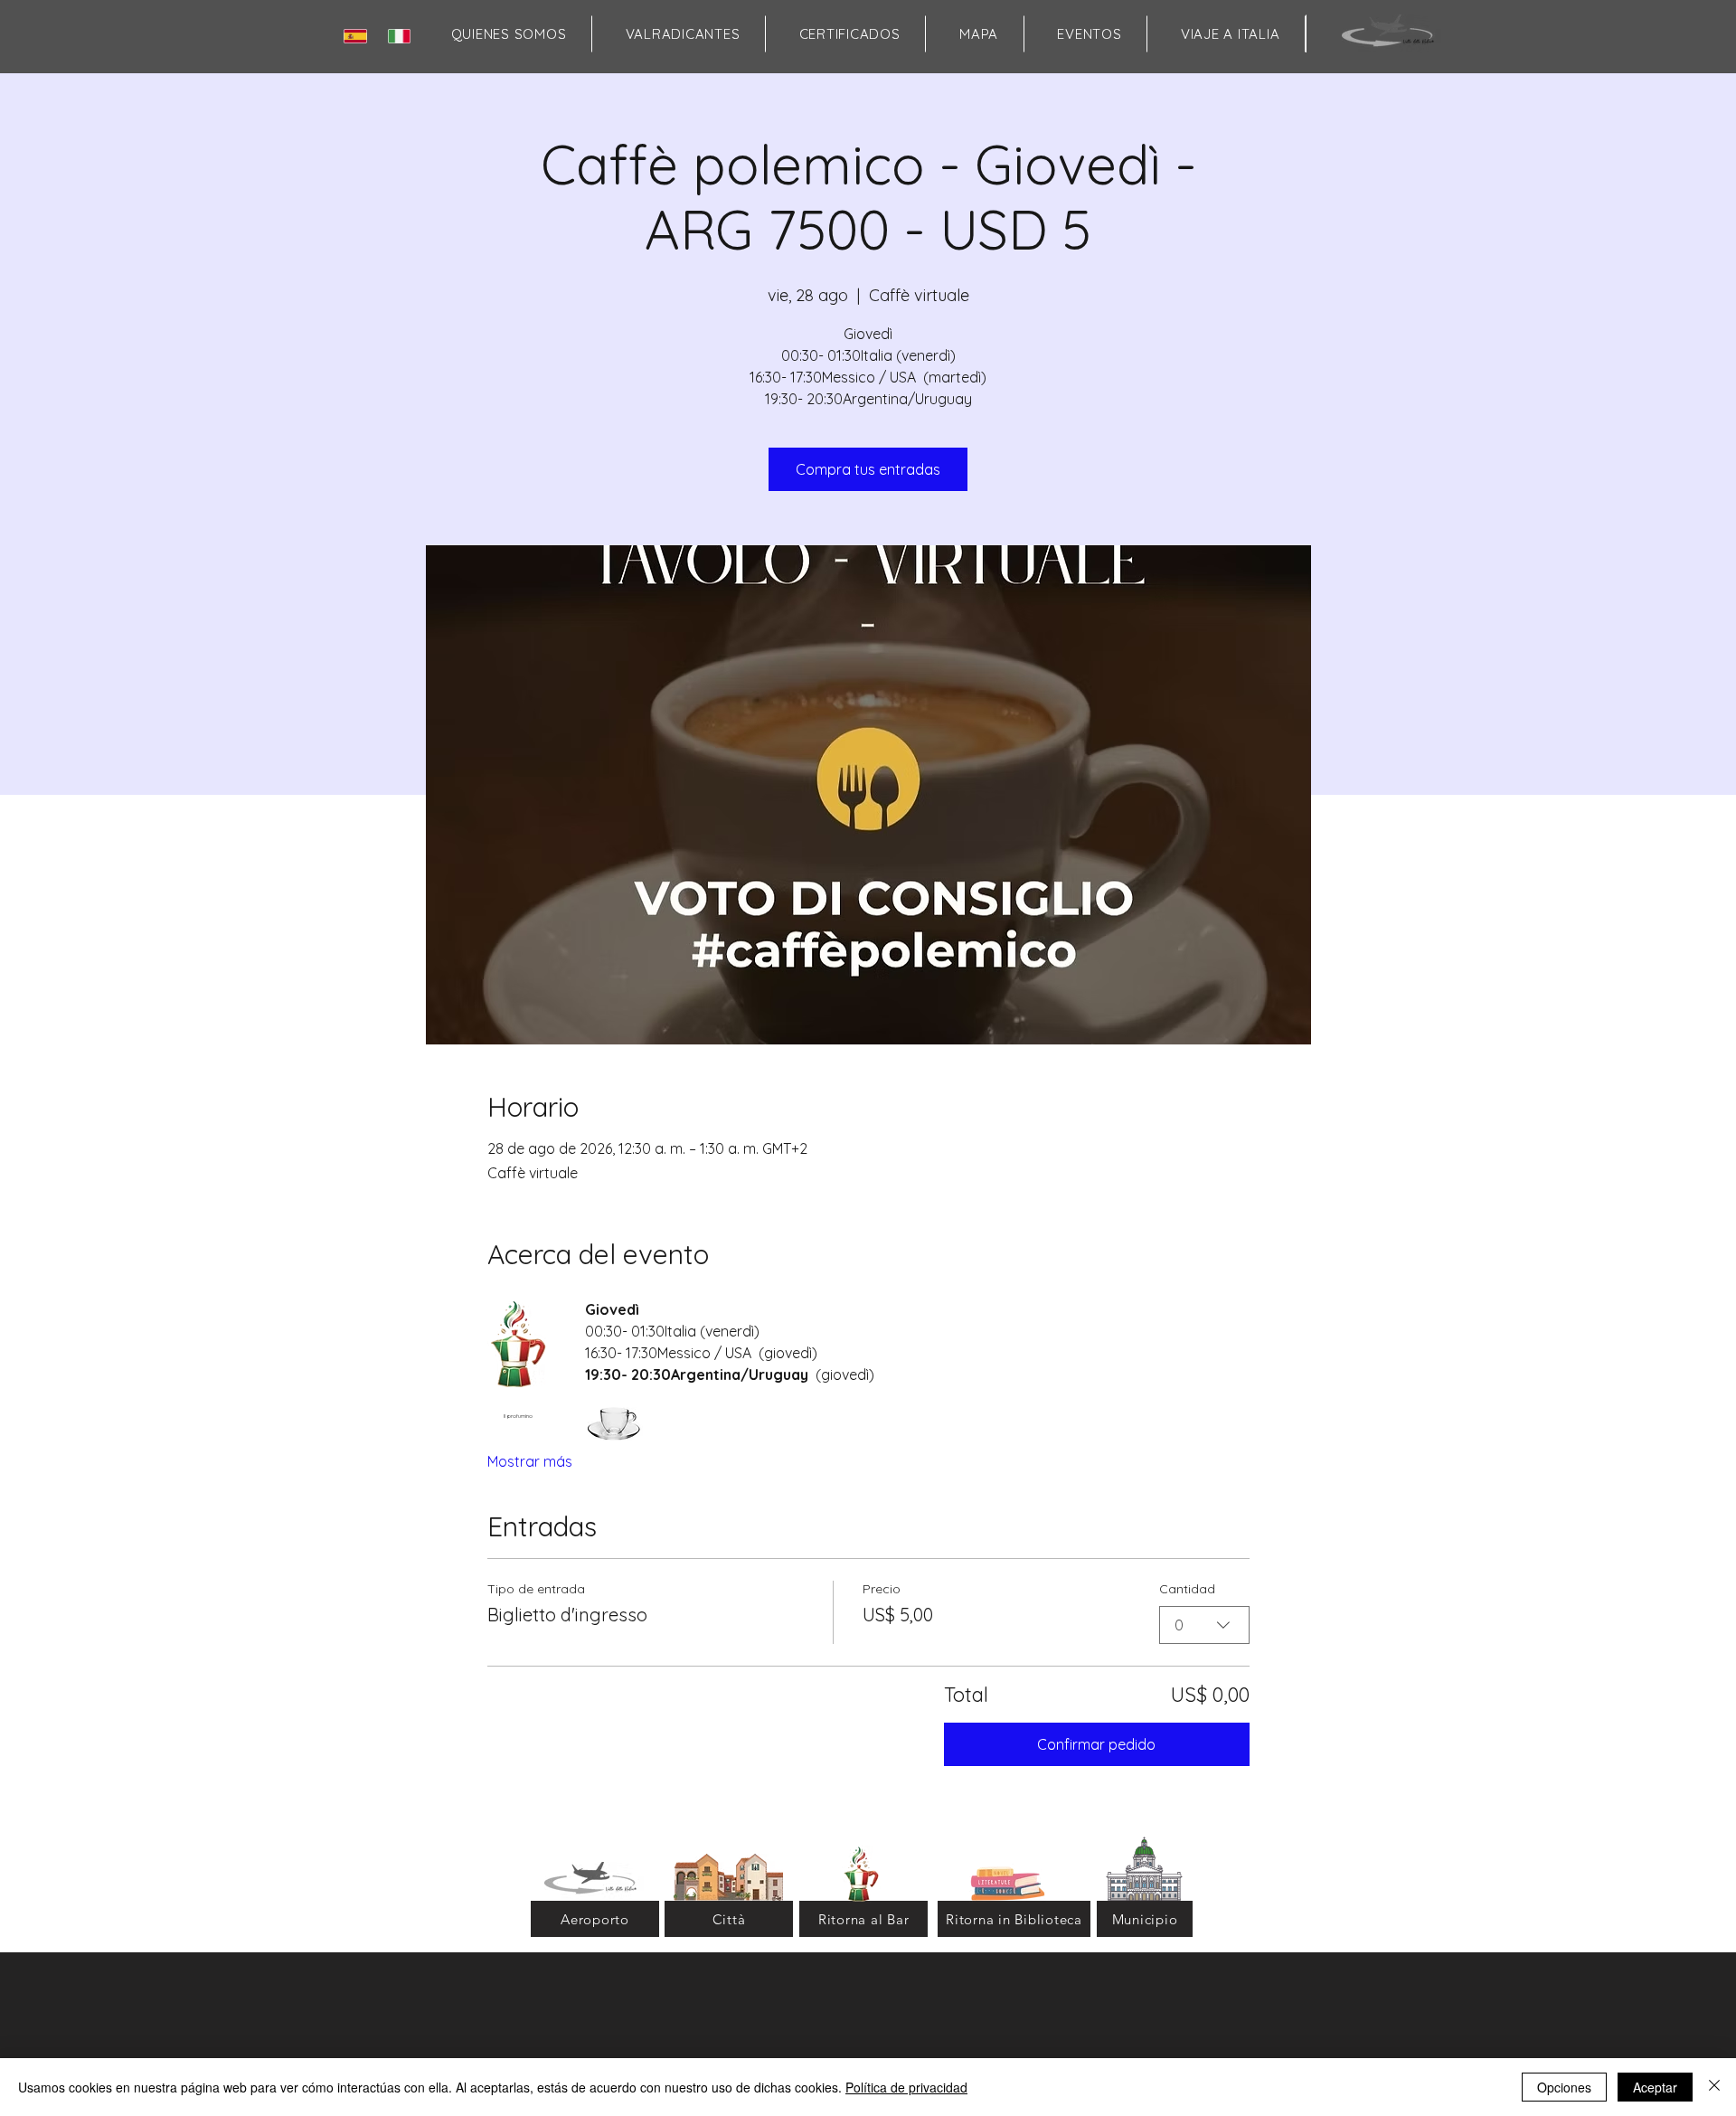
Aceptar (1655, 2087)
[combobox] (1204, 1625)
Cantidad (1187, 1589)
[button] (978, 34)
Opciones (1564, 2087)
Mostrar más (530, 1461)
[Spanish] (359, 36)
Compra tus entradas (868, 469)
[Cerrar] (1714, 2087)
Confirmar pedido (1096, 1744)
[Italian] (403, 36)
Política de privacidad (906, 2087)
